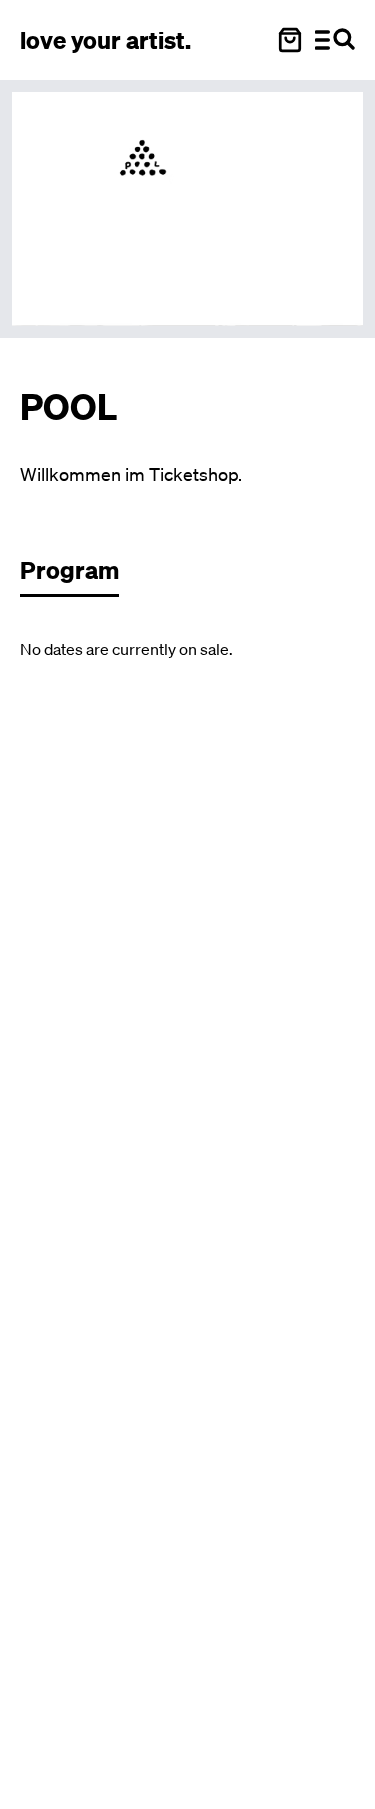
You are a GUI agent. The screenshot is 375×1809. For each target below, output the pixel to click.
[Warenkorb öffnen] (290, 40)
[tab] (79, 575)
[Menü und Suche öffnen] (335, 40)
